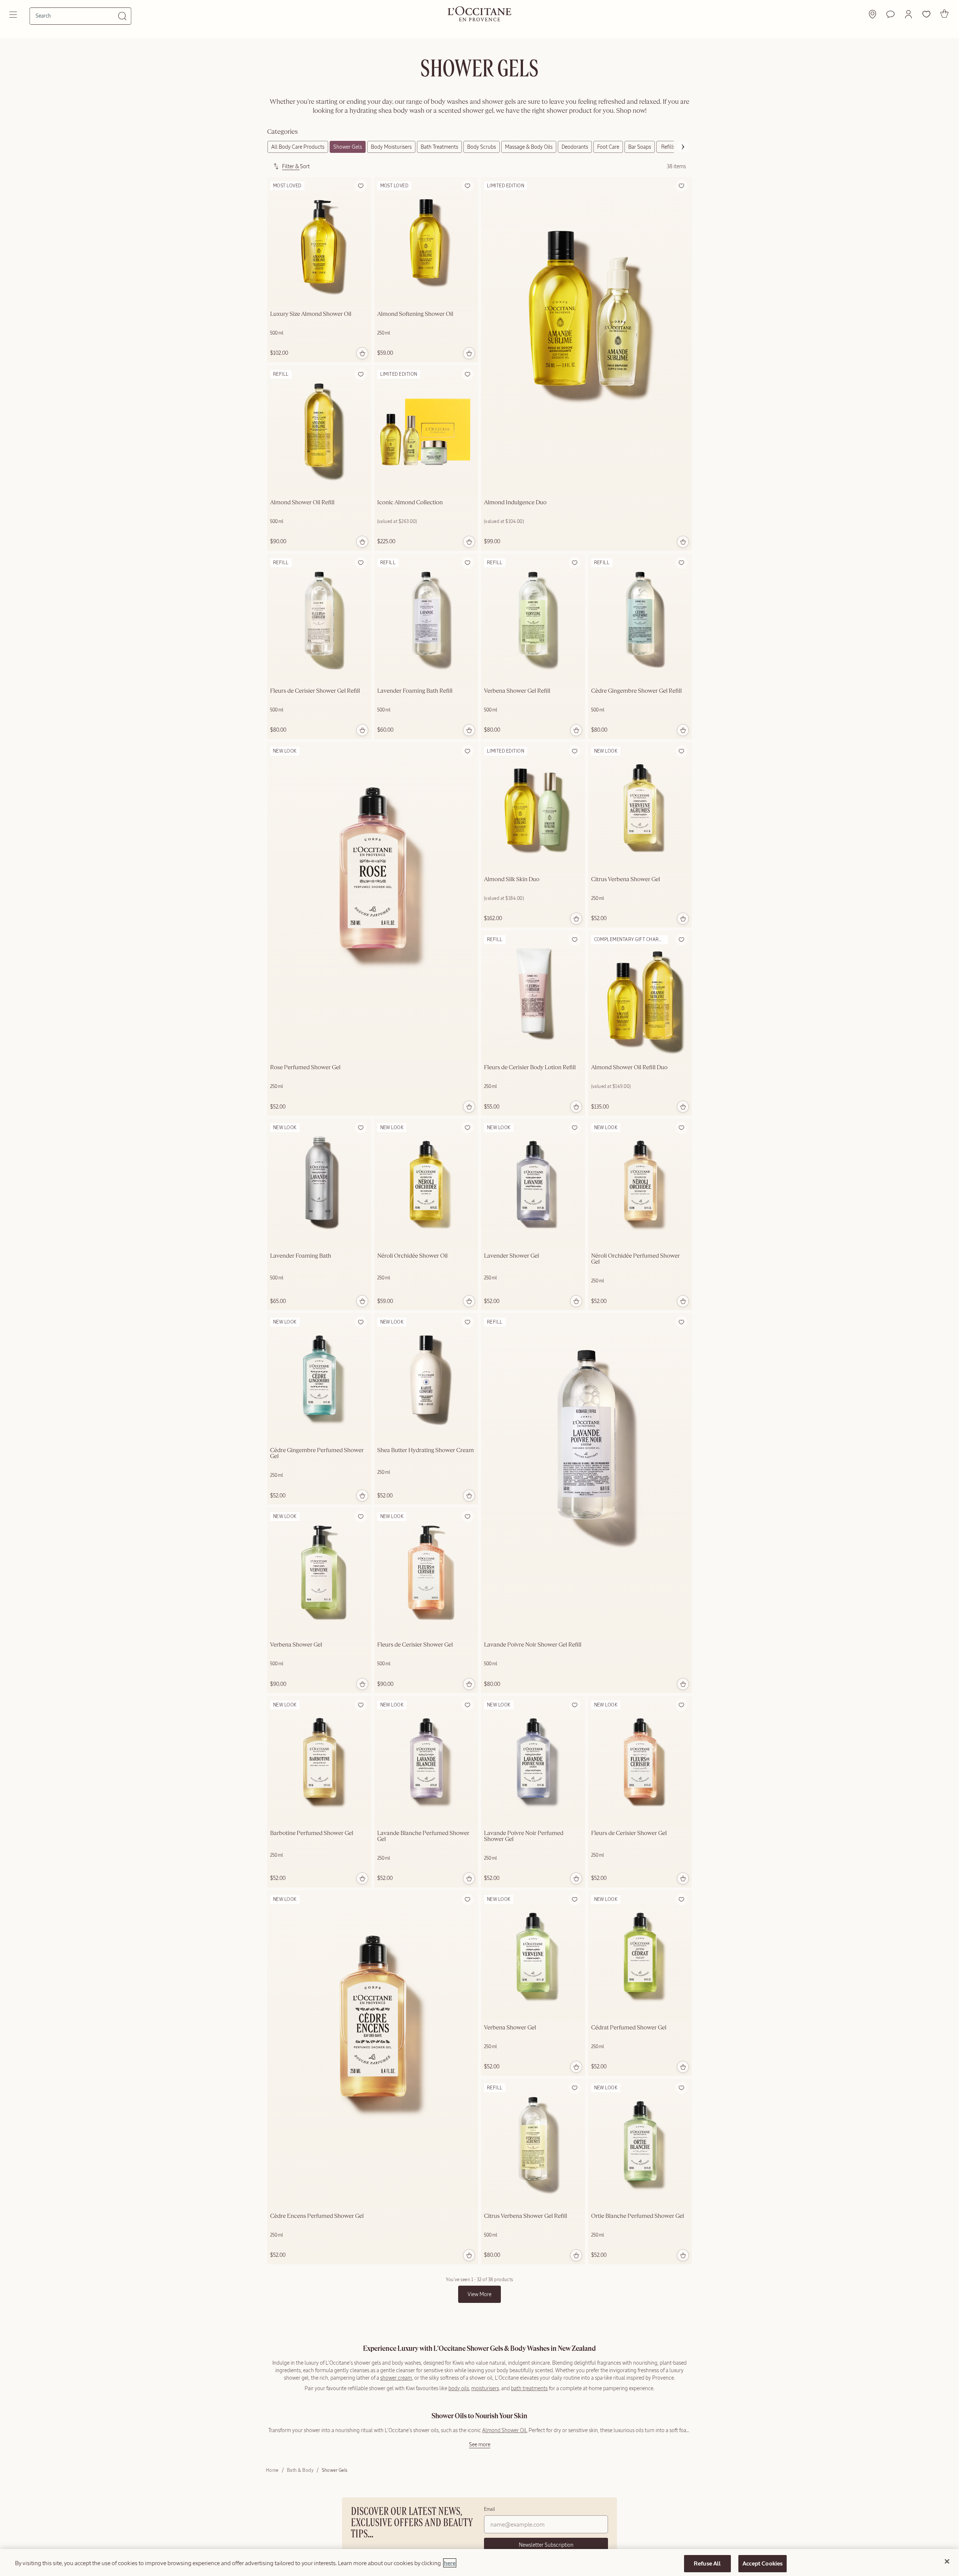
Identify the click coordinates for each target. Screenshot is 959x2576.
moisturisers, (486, 2388)
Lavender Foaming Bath (301, 1256)
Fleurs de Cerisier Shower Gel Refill (315, 691)
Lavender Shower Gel (512, 1256)
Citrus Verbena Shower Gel (626, 880)
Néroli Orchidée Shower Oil (412, 1256)
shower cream (396, 2378)
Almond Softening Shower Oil (415, 314)
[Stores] (872, 14)
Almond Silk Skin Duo (512, 880)
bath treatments (529, 2388)
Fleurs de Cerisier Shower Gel (415, 1645)
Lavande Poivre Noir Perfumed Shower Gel (524, 1836)
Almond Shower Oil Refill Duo (629, 1068)
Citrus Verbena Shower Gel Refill (526, 2216)
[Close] (947, 2561)
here (450, 2563)
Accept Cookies (763, 2563)
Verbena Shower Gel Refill (517, 691)
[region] (479, 2563)
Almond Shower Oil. (505, 2430)
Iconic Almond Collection (410, 503)
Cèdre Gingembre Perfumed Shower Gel (317, 1454)
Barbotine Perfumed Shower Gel (312, 1833)
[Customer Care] (890, 14)
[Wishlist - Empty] (926, 14)
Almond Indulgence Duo (515, 503)
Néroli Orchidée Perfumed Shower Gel (636, 1259)
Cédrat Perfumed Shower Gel (629, 2028)
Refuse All (707, 2563)
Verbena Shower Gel (296, 1645)
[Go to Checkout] (944, 13)
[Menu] (14, 15)
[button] (908, 14)
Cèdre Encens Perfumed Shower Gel (317, 2216)
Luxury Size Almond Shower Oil (311, 314)
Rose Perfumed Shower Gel (305, 1068)
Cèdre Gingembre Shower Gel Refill (636, 691)
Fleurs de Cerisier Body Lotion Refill (530, 1068)
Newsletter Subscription (546, 2545)
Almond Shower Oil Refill (302, 503)
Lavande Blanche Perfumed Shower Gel (423, 1836)
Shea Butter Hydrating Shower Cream (426, 1451)
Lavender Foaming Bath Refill (415, 691)
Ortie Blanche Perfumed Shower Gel (638, 2216)
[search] (77, 16)
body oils (459, 2388)
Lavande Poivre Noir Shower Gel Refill (533, 1645)
